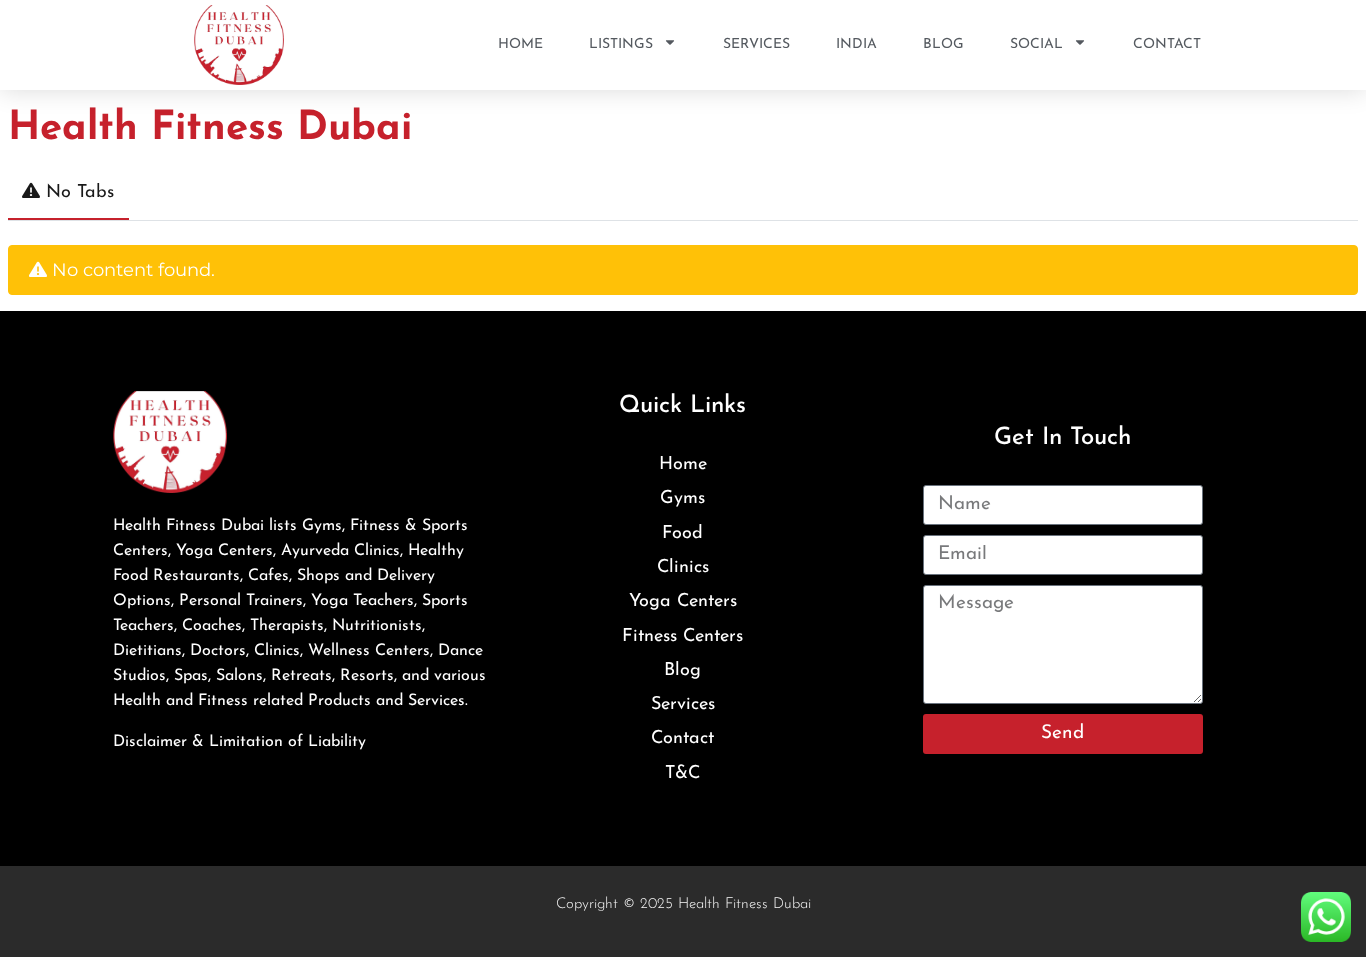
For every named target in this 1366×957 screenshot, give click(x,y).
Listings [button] (621, 44)
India (856, 44)
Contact (1167, 44)
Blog (943, 44)
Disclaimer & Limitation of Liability (239, 742)
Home (520, 44)
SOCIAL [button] (1036, 44)
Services (756, 44)
